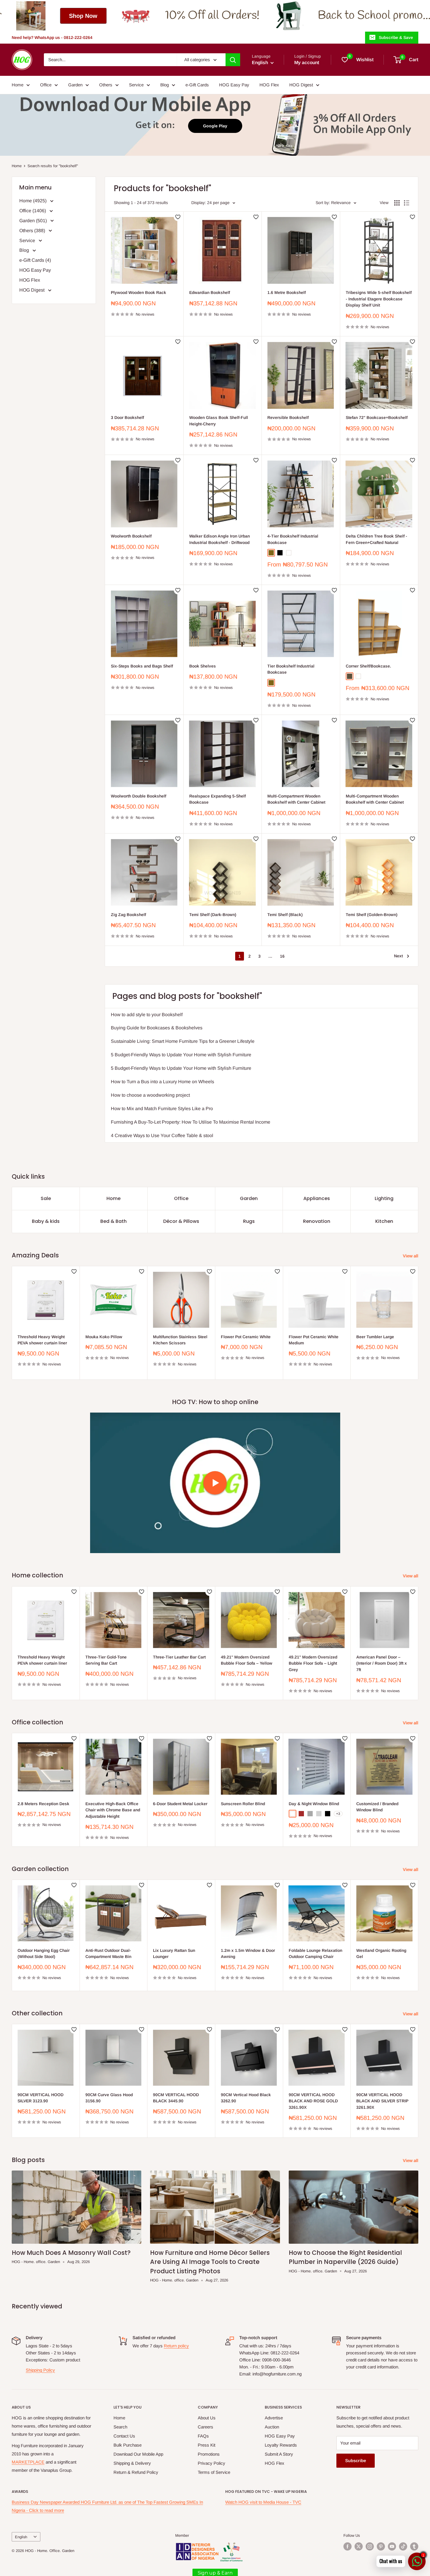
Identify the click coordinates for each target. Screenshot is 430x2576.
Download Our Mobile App (138, 2454)
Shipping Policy (40, 2370)
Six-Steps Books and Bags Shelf (142, 666)
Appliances (317, 1198)
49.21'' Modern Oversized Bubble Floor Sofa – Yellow (247, 1660)
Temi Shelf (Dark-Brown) (213, 915)
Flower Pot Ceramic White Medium (314, 1340)
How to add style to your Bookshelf (147, 1015)
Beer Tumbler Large (375, 1337)
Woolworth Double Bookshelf (139, 796)
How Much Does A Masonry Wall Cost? (71, 2253)
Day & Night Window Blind (314, 1803)
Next (398, 956)
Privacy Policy (211, 2463)
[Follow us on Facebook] (348, 2546)
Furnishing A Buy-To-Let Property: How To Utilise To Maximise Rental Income (191, 1122)
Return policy (176, 2346)
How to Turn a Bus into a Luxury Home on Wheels (162, 1082)
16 (282, 956)
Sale (46, 1198)
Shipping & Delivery (132, 2463)
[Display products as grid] (397, 203)
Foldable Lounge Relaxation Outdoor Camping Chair (315, 1953)
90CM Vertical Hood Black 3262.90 (246, 2098)
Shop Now (400, 16)
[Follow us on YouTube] (392, 2546)
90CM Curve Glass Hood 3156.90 (109, 2098)
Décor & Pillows (181, 1221)
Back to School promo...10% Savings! (145, 16)
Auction (272, 2427)
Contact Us (124, 2436)
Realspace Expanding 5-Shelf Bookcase (217, 799)
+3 (338, 1814)
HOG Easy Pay (234, 85)
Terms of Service (214, 2472)
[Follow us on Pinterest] (381, 2546)
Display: (199, 203)
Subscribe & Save (396, 37)
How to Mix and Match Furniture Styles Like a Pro (162, 1109)
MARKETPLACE (28, 2462)
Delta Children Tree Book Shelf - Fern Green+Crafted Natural (376, 539)
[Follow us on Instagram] (370, 2546)
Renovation (317, 1221)
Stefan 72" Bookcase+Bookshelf (377, 417)
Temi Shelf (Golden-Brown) (372, 915)
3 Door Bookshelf (127, 417)
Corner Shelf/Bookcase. (368, 666)
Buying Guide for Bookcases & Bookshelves (157, 1028)
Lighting (384, 1198)
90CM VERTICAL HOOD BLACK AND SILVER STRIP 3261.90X (382, 2101)
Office (46, 85)
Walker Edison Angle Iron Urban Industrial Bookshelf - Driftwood (220, 539)
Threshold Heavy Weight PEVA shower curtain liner (42, 1340)
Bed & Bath (113, 1221)
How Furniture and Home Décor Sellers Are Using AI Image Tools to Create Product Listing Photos (210, 2262)
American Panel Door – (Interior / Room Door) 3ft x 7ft (382, 1663)
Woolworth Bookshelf (131, 536)
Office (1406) (33, 211)
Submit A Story (279, 2454)
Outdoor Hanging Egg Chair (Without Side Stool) (44, 1953)
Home (18, 85)
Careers (205, 2427)
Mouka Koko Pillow (104, 1337)
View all (411, 1256)
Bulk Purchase (128, 2445)
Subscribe (356, 2461)
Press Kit (207, 2445)
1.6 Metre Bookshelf (287, 292)
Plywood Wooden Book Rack (139, 292)
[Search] (233, 60)
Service (136, 85)
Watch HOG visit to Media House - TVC (263, 2502)
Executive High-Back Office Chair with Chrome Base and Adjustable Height (113, 1810)
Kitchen (384, 1221)
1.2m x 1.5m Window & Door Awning (248, 1953)
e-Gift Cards (197, 85)
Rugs (249, 1221)
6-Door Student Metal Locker (180, 1803)
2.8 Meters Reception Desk (43, 1803)
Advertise (274, 2418)
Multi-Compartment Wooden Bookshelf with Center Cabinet (296, 799)
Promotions (209, 2454)
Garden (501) (34, 221)
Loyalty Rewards (281, 2445)
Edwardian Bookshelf (210, 292)
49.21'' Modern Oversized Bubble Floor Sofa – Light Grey (313, 1663)
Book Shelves (203, 666)
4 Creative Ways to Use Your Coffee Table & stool (162, 1135)
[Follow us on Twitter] (359, 2546)
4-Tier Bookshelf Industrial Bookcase (293, 539)
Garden (75, 85)
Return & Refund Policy (136, 2472)
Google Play (215, 126)
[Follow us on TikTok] (403, 2546)
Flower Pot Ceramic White (246, 1337)
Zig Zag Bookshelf (128, 915)
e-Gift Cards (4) (35, 260)
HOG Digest (301, 85)
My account (307, 63)
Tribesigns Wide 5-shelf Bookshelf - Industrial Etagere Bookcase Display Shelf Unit (379, 299)
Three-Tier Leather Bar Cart (179, 1657)
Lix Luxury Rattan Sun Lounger (174, 1953)
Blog (165, 85)
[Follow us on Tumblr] (414, 2546)
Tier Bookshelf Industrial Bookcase (291, 669)
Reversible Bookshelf (288, 417)
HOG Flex (269, 85)
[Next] (418, 1323)
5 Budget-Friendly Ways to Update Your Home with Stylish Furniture (181, 1055)
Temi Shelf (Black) (285, 915)
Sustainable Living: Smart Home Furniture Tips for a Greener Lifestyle (183, 1041)
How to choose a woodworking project (150, 1095)
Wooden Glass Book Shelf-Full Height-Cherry (219, 421)
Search (120, 2427)
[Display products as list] (407, 203)
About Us (207, 2418)
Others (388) (33, 231)
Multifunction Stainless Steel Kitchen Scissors (180, 1340)
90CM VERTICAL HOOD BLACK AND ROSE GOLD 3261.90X (313, 2101)
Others (106, 85)
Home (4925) (33, 201)
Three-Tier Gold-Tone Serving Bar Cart (106, 1660)
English (21, 2537)
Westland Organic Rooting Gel (381, 1953)
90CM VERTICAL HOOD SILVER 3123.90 (41, 2098)
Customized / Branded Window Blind (377, 1807)
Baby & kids (46, 1221)
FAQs (203, 2436)
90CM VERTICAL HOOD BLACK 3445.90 (176, 2098)
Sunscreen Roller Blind (243, 1803)
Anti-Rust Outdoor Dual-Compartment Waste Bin (108, 1953)
